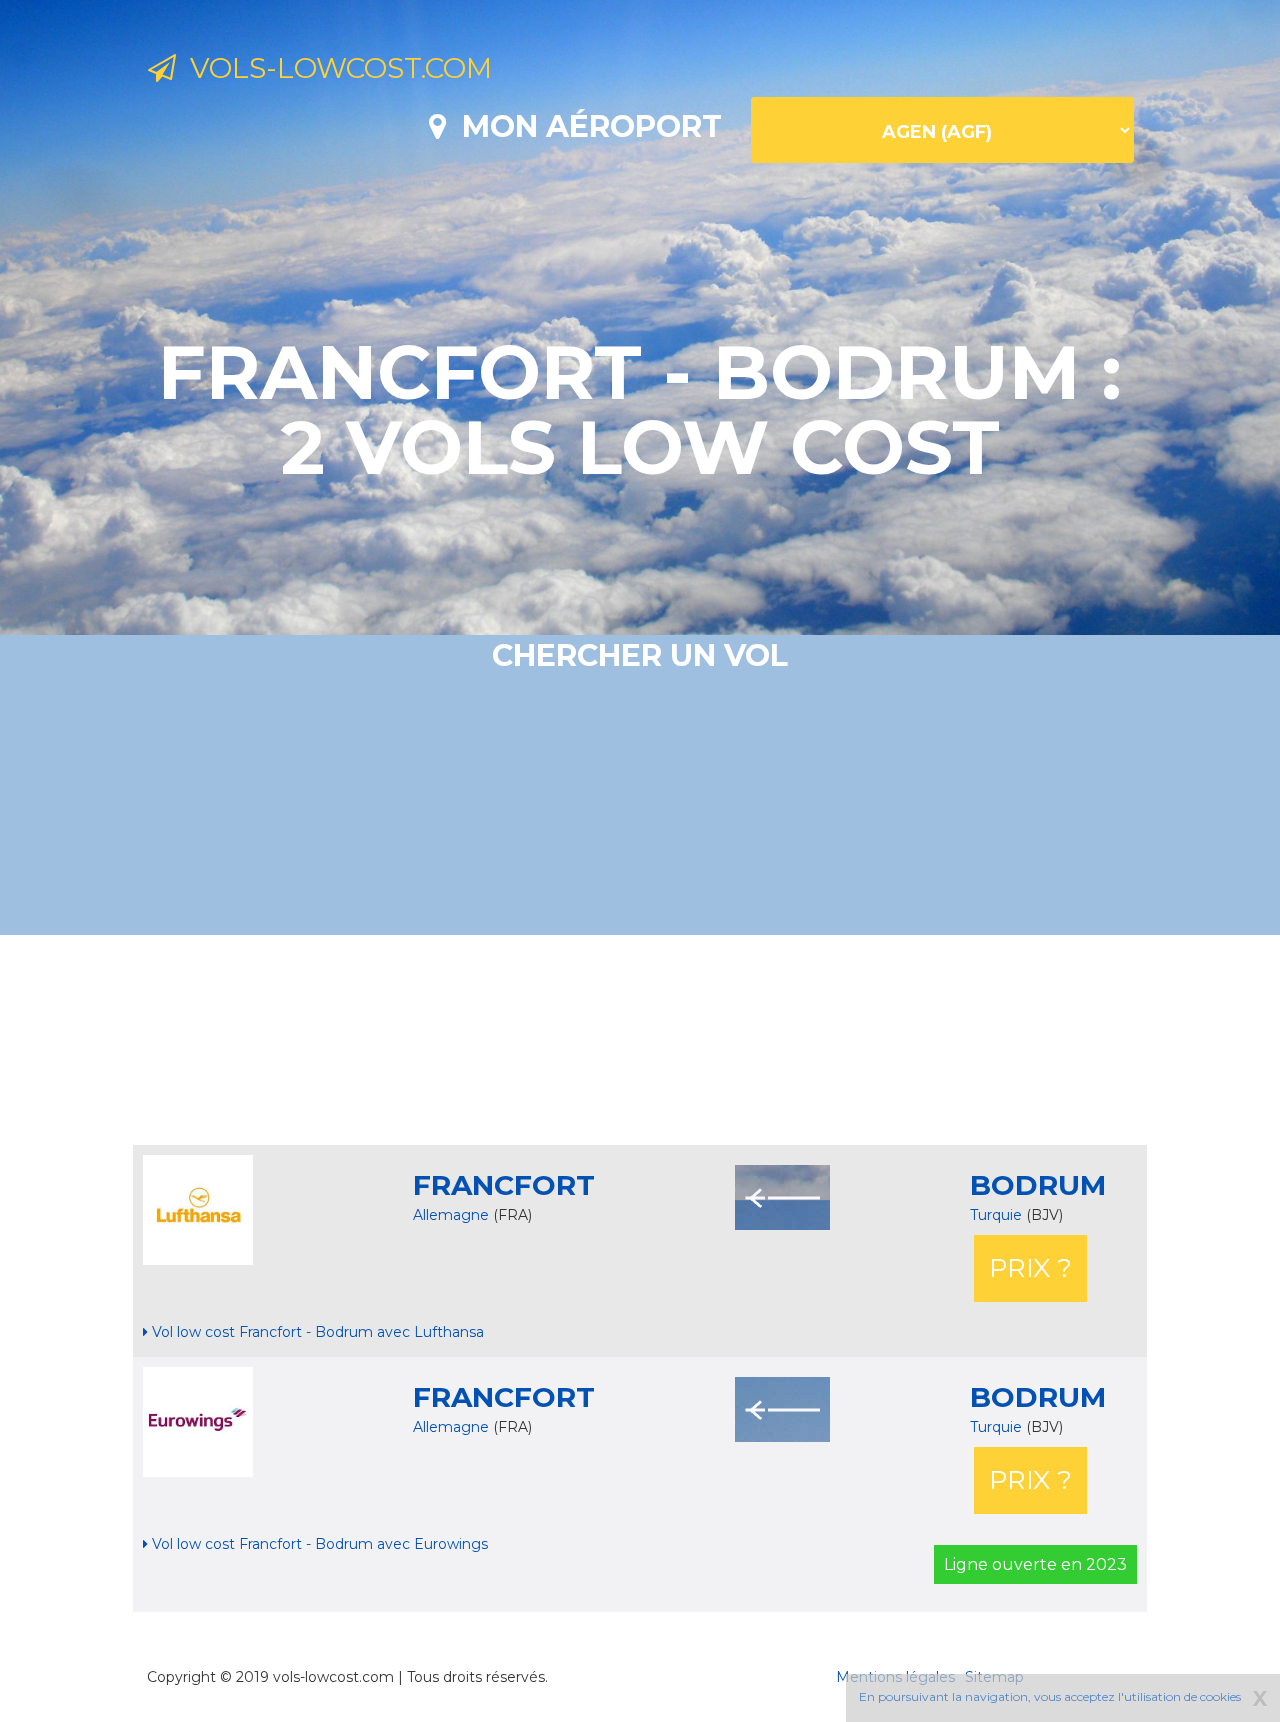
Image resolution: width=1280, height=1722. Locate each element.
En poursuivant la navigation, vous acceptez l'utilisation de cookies (1050, 1696)
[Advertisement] (640, 1040)
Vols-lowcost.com (334, 68)
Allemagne (451, 1215)
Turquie (998, 1215)
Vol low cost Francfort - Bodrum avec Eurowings (318, 1544)
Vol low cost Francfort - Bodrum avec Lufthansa (316, 1332)
